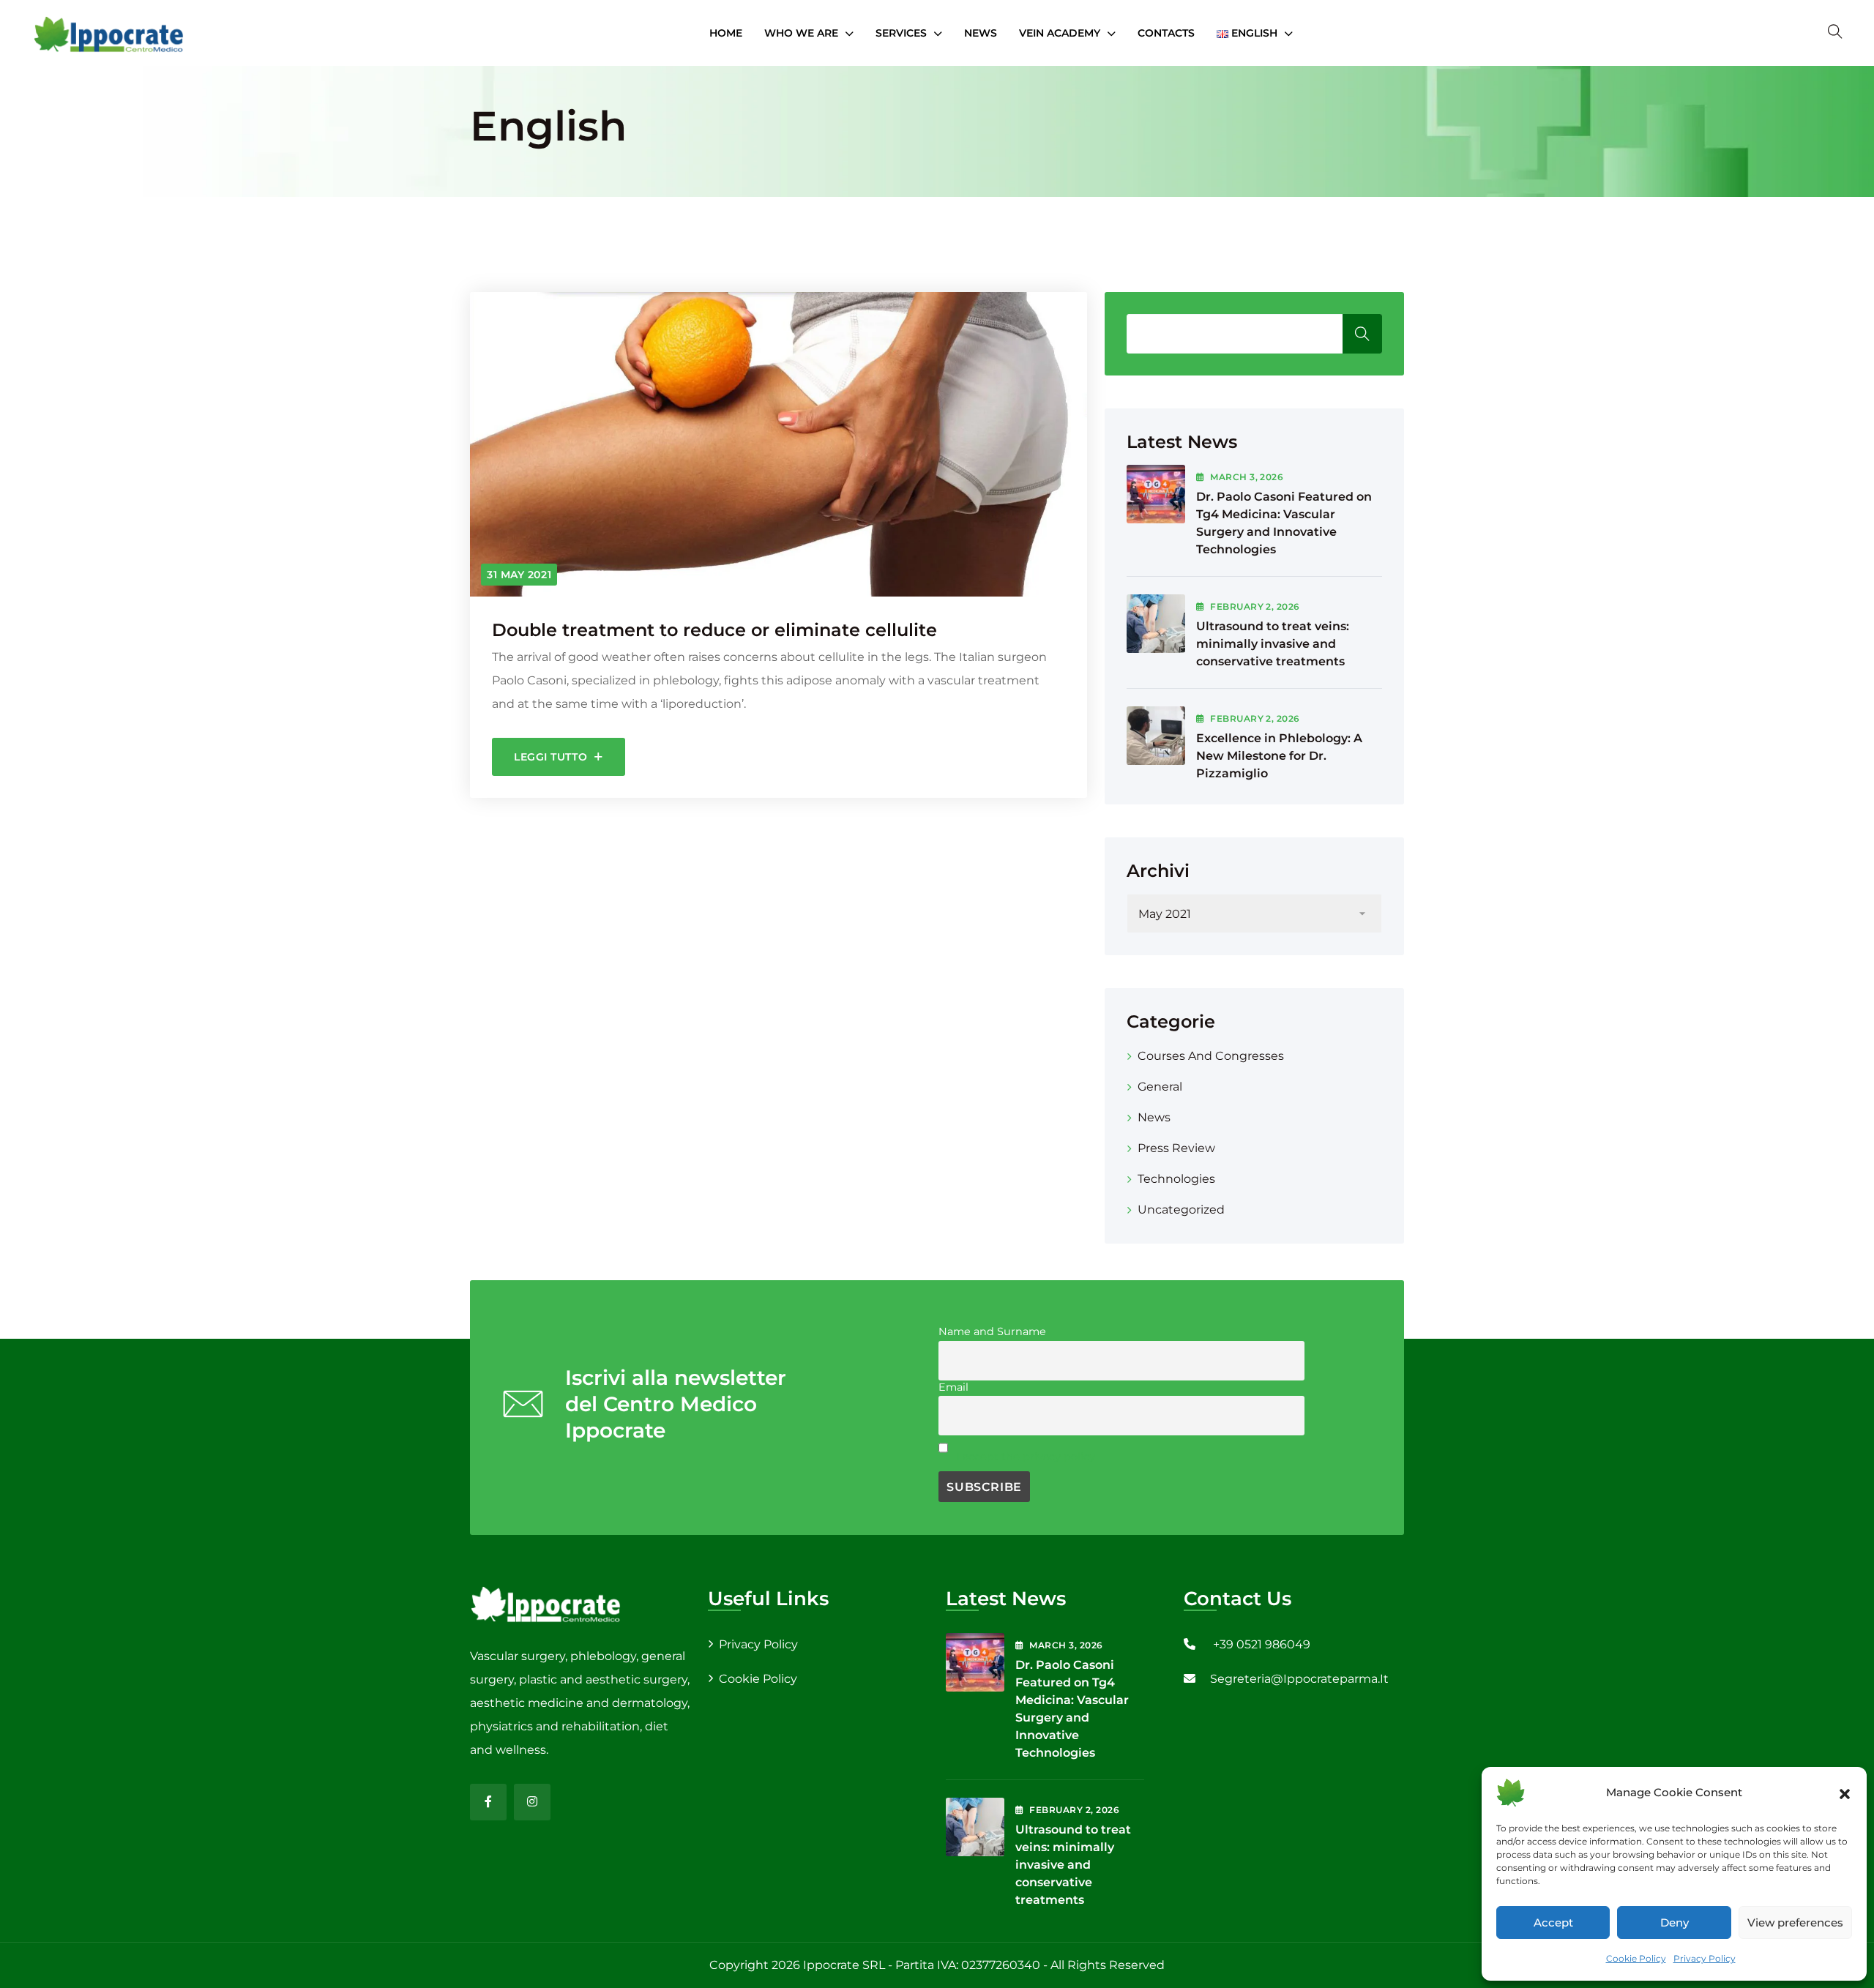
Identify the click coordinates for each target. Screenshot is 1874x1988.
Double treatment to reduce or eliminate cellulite (714, 630)
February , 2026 (1255, 606)
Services (901, 33)
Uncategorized (1181, 1210)
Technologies (1176, 1179)
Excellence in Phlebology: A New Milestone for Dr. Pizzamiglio (1279, 756)
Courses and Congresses (1211, 1056)
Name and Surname (992, 1331)
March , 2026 (1247, 477)
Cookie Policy (1636, 1958)
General (1160, 1087)
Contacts (1166, 33)
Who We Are (801, 33)
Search (1362, 334)
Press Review (1176, 1148)
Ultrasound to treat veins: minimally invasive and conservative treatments (1273, 644)
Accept (1553, 1922)
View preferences (1795, 1922)
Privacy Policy (1705, 1958)
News (981, 33)
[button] (1845, 1793)
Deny (1675, 1922)
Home (726, 33)
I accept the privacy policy (1026, 1457)
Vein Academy (1060, 33)
